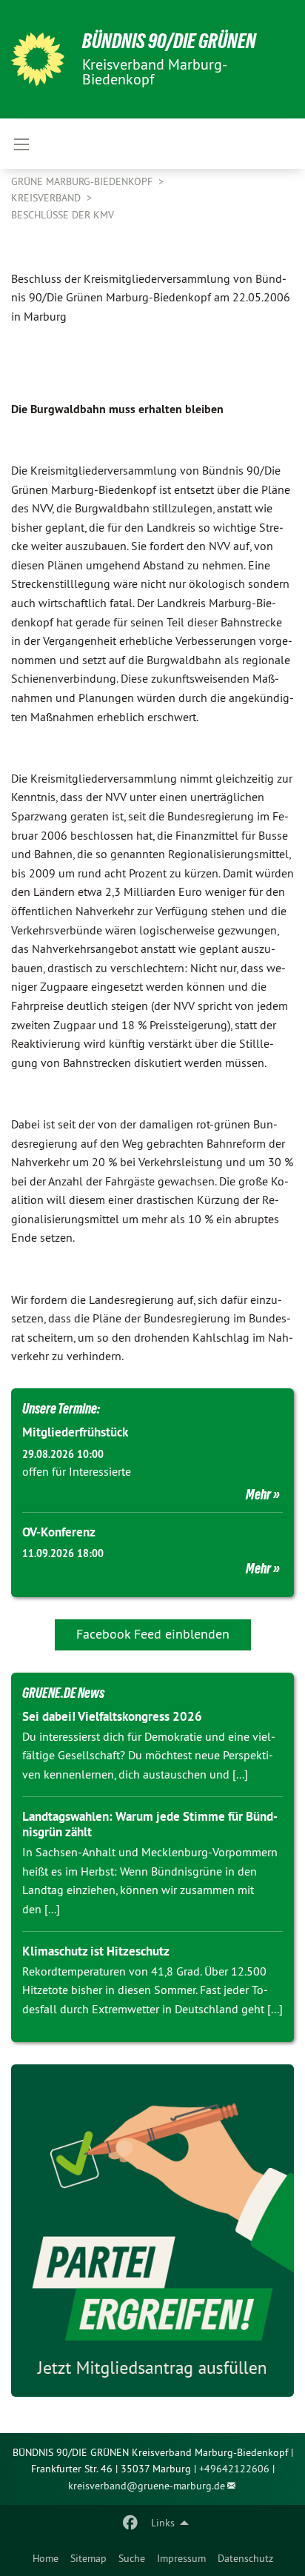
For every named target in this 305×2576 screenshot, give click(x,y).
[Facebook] (131, 2523)
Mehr (258, 1494)
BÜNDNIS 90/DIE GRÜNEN (169, 41)
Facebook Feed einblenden (153, 1634)
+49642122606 (234, 2469)
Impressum (181, 2558)
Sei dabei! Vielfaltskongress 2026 (112, 1716)
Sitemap (88, 2558)
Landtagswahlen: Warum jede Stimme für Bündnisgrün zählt (150, 1824)
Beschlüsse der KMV (63, 215)
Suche (132, 2558)
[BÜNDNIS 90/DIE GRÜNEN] (38, 59)
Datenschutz (245, 2558)
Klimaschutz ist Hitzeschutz (96, 1951)
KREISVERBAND (47, 198)
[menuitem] (46, 2558)
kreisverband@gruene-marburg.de (147, 2486)
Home (46, 2558)
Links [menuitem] (163, 2523)
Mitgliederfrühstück (75, 1432)
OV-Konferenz (59, 1532)
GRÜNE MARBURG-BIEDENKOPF (83, 181)
